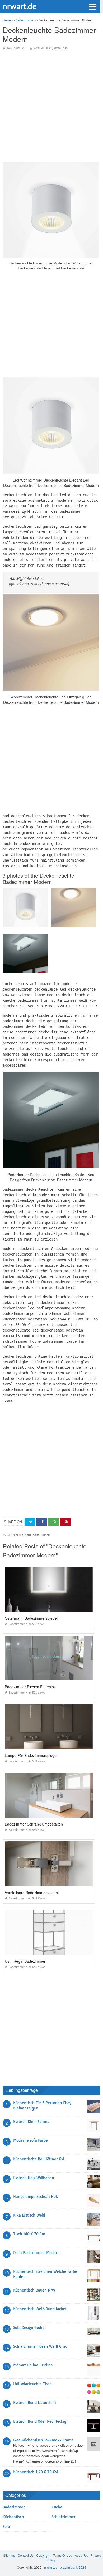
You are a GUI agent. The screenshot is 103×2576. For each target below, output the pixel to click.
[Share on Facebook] (42, 1522)
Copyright (43, 2555)
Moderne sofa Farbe (31, 2140)
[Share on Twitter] (30, 1522)
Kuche (57, 2507)
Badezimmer (15, 48)
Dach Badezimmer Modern (36, 2253)
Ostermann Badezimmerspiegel (31, 1618)
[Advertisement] (51, 107)
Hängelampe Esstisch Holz (36, 2197)
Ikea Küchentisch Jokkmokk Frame (43, 2440)
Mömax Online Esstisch (33, 2365)
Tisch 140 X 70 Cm (29, 2234)
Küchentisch (13, 2517)
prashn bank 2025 (73, 2567)
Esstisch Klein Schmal (32, 2122)
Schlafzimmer (64, 2517)
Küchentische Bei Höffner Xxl (39, 2159)
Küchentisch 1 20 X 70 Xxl (36, 2472)
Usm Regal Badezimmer (25, 1961)
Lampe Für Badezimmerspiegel (31, 1755)
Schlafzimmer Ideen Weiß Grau (40, 2346)
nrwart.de (20, 6)
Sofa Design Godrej (29, 2328)
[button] (92, 6)
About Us (81, 2555)
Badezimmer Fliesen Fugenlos (30, 1687)
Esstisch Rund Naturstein (35, 2403)
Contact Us (26, 2555)
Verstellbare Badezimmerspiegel (32, 1893)
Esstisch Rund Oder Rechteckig (40, 2421)
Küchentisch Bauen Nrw (34, 2290)
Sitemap (9, 2555)
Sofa (6, 2527)
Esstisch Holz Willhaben (34, 2178)
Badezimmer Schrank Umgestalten (34, 1824)
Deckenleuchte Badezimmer (30, 1535)
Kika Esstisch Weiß (29, 2215)
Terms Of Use (62, 2555)
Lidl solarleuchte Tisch (32, 2384)
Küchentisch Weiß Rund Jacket (40, 2309)
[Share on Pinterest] (65, 1522)
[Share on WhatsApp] (54, 1522)
